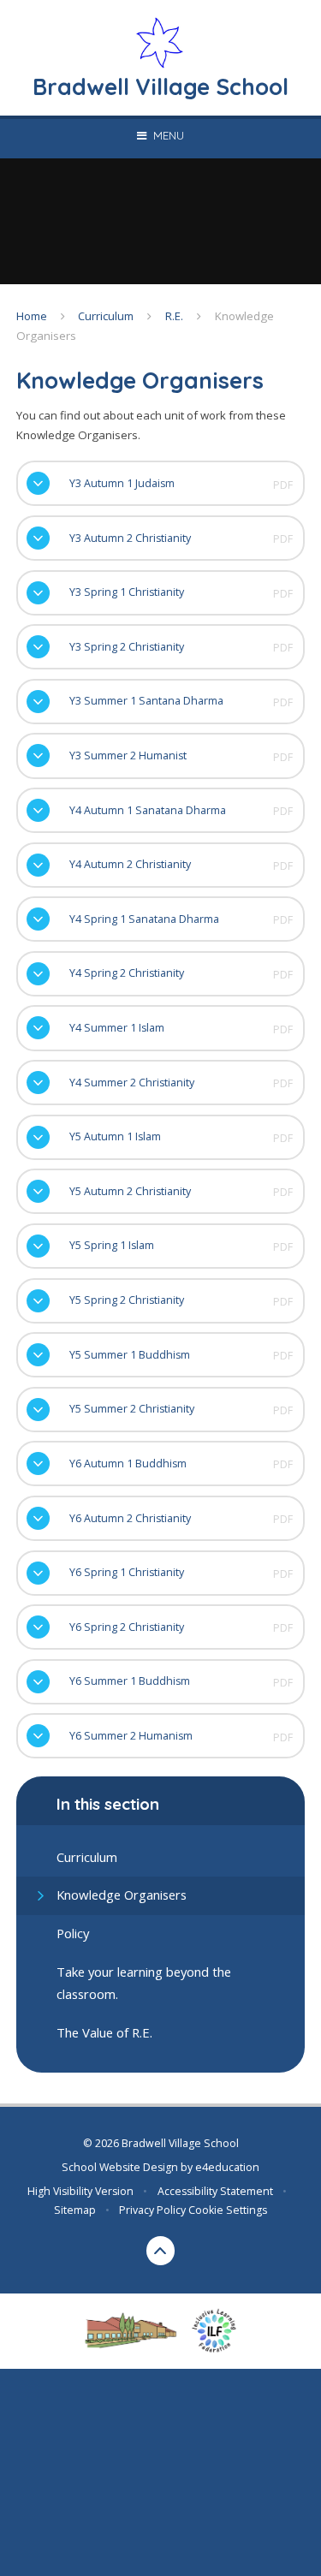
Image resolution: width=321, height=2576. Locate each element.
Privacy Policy (152, 2210)
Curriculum (106, 316)
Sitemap (75, 2210)
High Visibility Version (80, 2191)
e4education (227, 2167)
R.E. (174, 316)
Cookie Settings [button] (228, 2210)
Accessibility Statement (215, 2191)
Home (32, 316)
